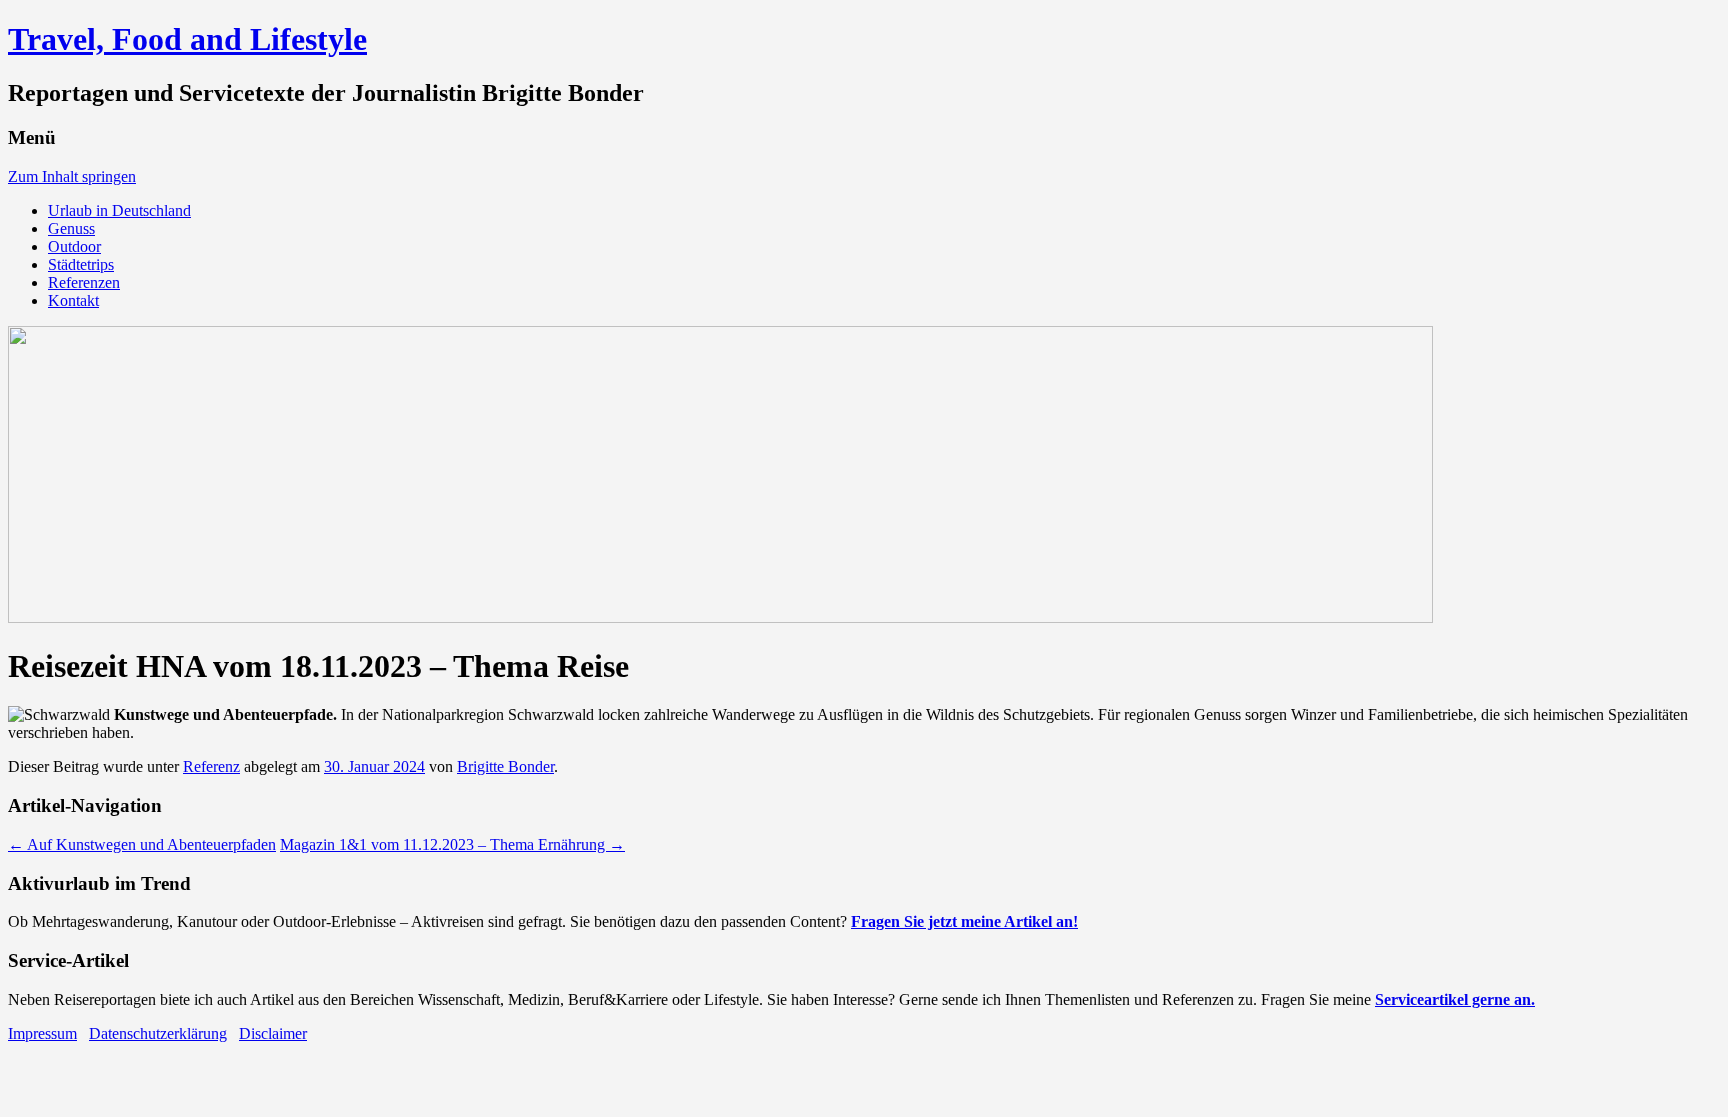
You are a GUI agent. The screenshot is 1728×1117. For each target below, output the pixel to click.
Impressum (42, 1033)
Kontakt (73, 300)
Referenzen (84, 282)
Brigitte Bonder (505, 766)
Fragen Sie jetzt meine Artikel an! (964, 921)
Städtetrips (81, 264)
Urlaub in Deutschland (119, 210)
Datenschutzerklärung (158, 1033)
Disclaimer (273, 1033)
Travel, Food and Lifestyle (187, 39)
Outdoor (74, 246)
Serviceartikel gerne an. (1455, 999)
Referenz (211, 766)
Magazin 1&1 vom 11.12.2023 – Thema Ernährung (452, 844)
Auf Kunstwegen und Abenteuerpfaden (142, 844)
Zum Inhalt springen (72, 176)
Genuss (71, 228)
